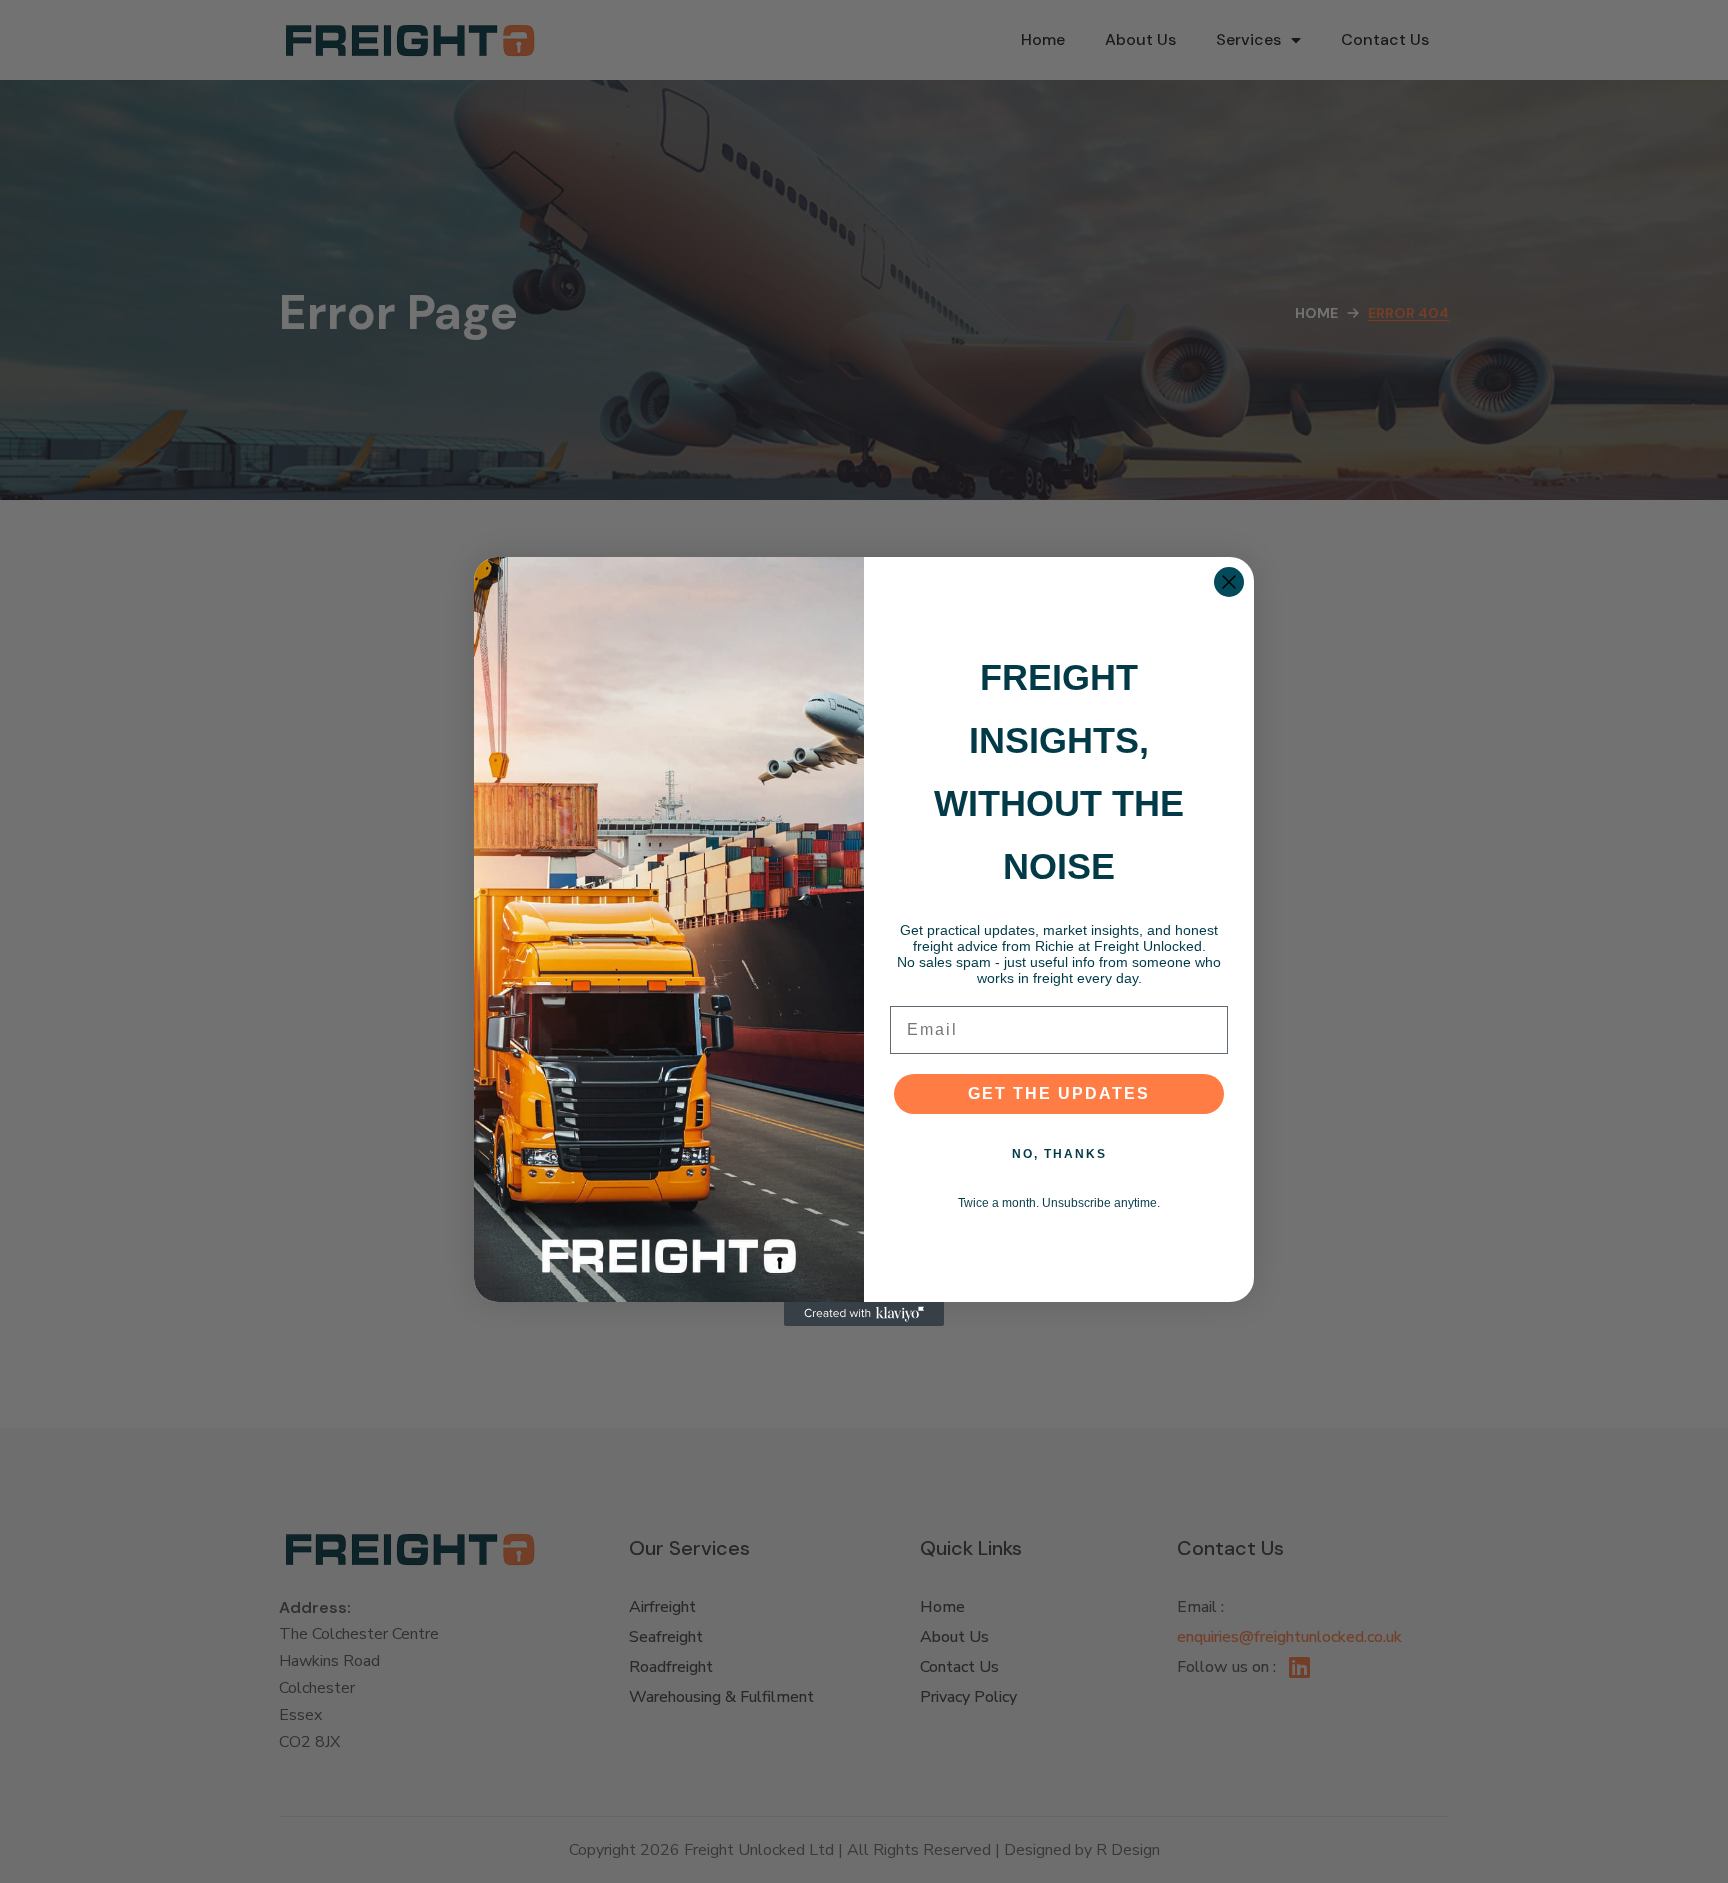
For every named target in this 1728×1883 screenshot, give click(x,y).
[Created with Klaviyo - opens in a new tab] (864, 1314)
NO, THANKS (1059, 1154)
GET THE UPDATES (1059, 1093)
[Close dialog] (1229, 582)
